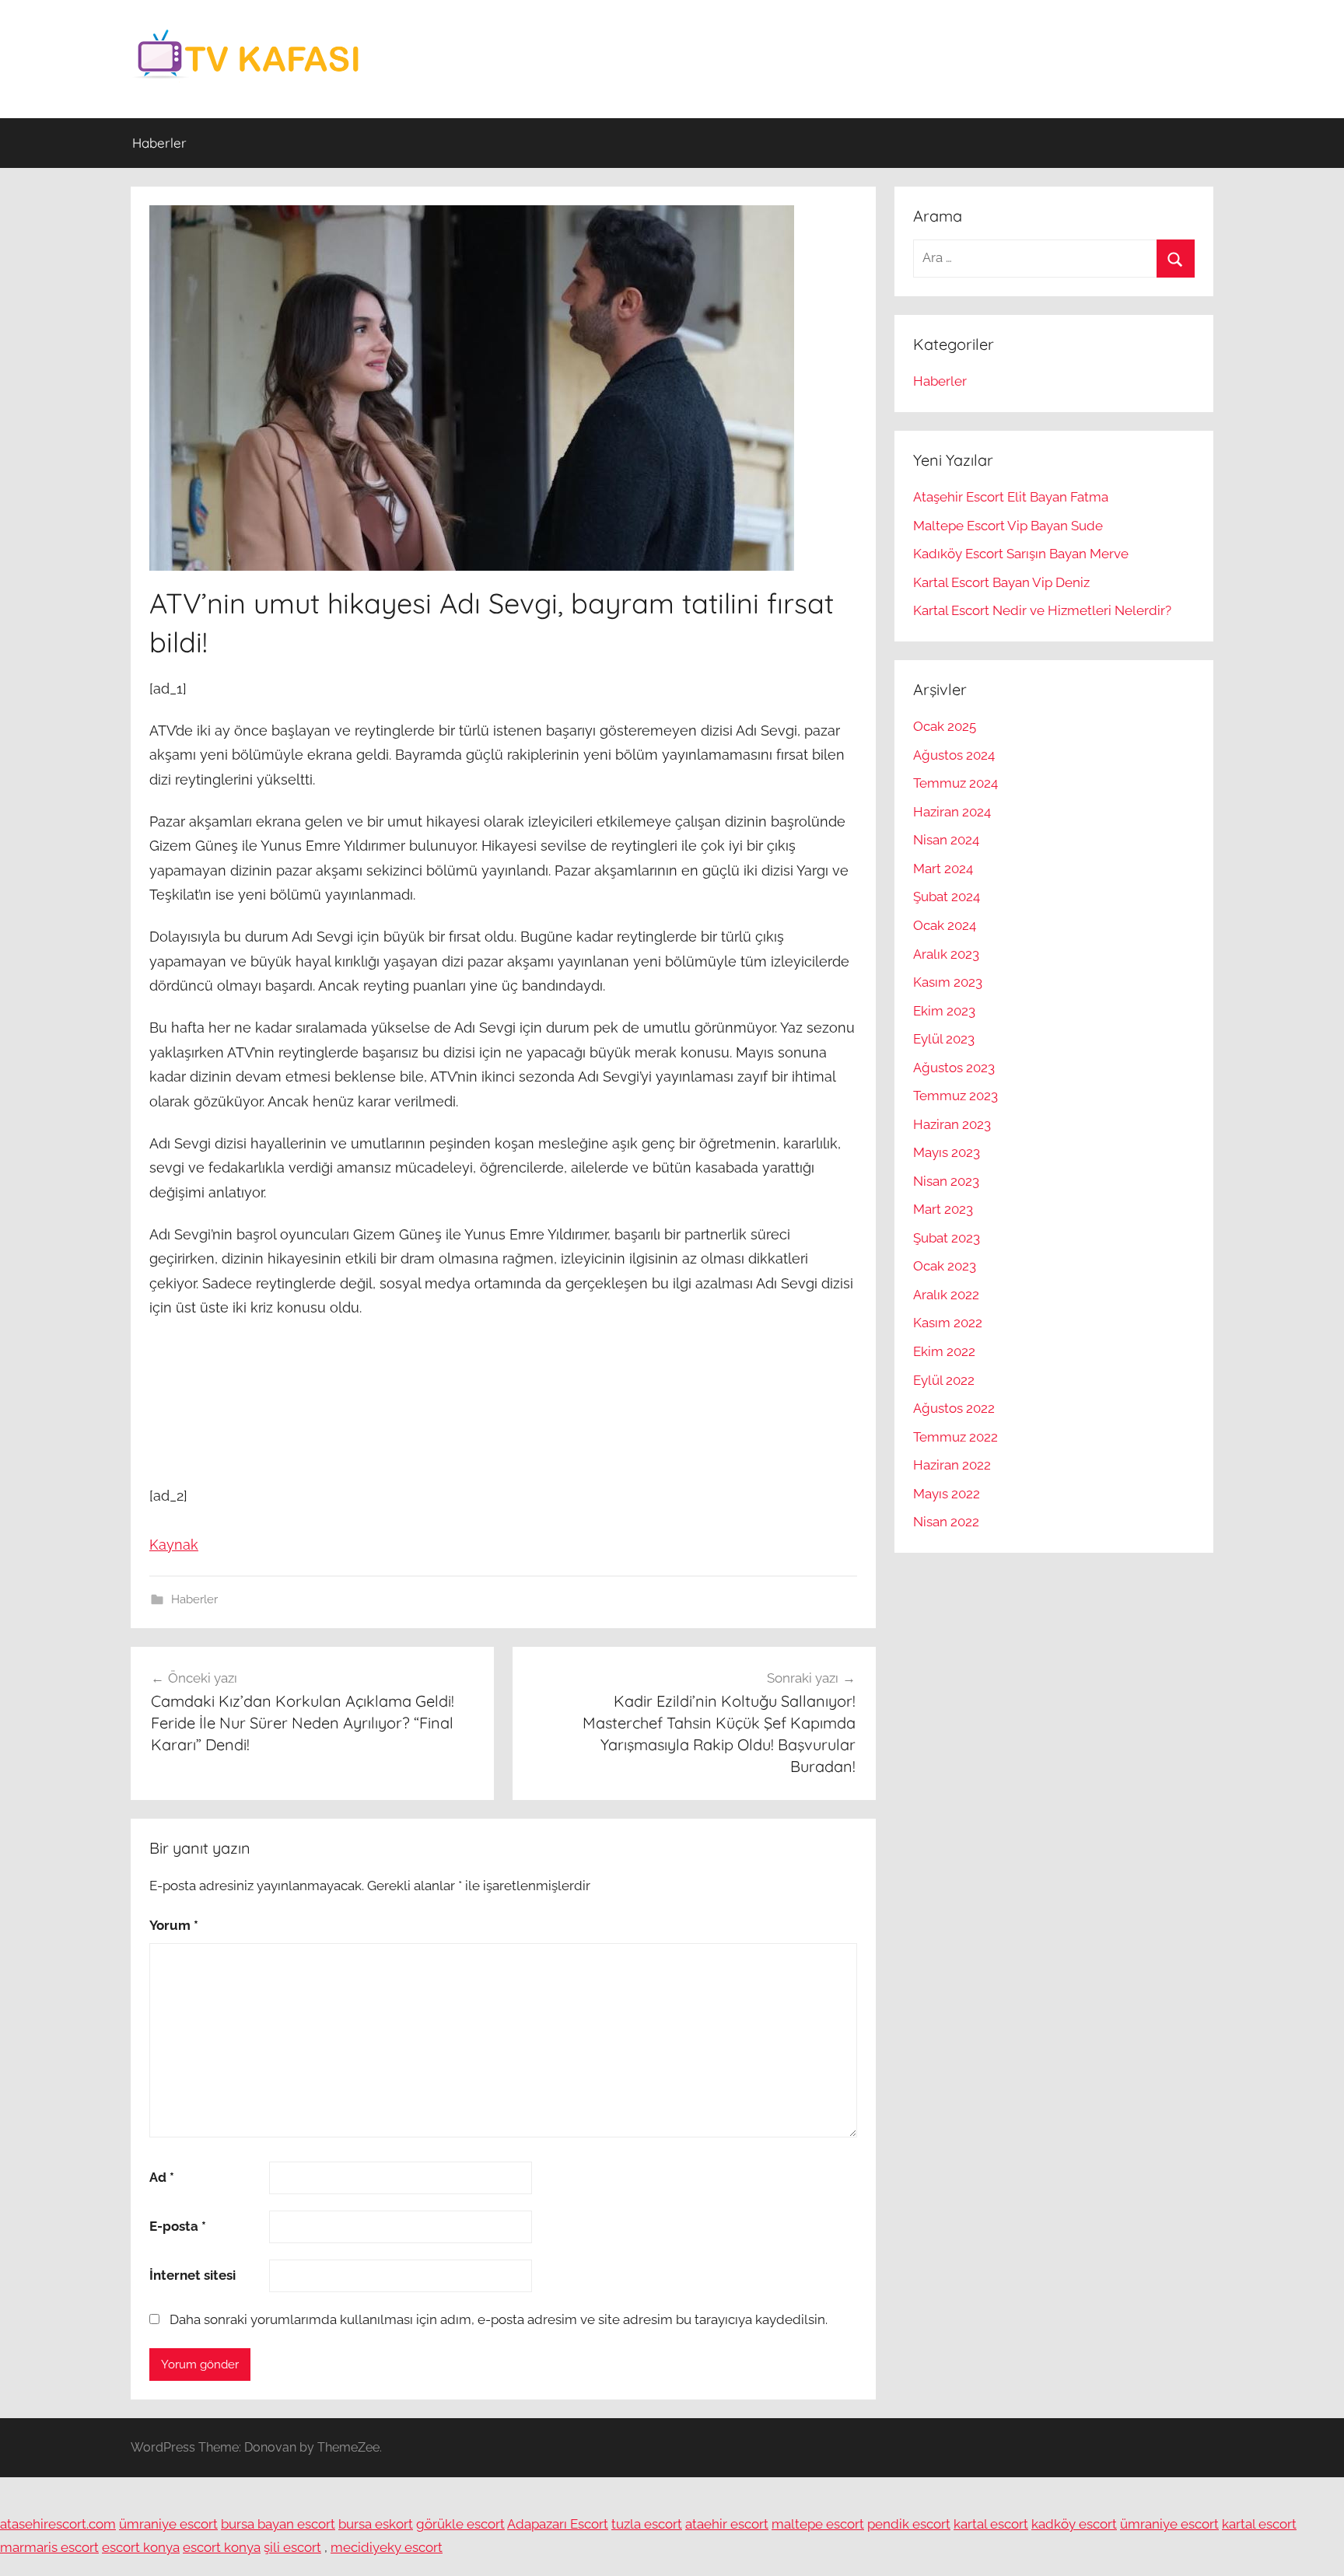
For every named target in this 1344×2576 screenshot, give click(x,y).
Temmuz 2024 (955, 783)
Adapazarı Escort (558, 2524)
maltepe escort (818, 2524)
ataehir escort (727, 2524)
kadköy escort (1074, 2524)
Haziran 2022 (952, 1465)
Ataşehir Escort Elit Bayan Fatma (1011, 497)
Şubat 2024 (947, 897)
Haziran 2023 (952, 1124)
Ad (162, 2177)
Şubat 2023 (947, 1238)
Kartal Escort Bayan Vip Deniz (1001, 582)
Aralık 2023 (946, 954)
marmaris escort (49, 2547)
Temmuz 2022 (955, 1437)
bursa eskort (376, 2524)
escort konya (141, 2547)
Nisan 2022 (946, 1522)
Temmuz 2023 (955, 1096)
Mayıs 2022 (947, 1494)
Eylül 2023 (944, 1039)
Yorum (174, 1925)
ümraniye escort (168, 2524)
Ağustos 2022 (954, 1408)
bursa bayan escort (278, 2524)
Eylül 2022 (944, 1380)
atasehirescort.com (58, 2524)
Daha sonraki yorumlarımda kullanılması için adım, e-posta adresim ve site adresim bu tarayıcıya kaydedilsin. (499, 2319)
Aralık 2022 (946, 1295)
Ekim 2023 (944, 1011)
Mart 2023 (943, 1209)
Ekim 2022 (944, 1351)
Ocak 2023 (945, 1266)
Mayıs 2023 (947, 1152)
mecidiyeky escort (387, 2547)
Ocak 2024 (945, 925)
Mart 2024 (943, 869)
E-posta (178, 2226)
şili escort (292, 2547)
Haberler (159, 143)
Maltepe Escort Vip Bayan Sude (1008, 526)
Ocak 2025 (945, 726)
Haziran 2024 (952, 812)
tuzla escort (647, 2524)
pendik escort (909, 2524)
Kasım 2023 (948, 982)
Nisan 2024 (946, 840)
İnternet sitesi (192, 2275)
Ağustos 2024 (954, 755)
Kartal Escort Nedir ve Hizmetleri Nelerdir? (1042, 610)
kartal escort (991, 2524)
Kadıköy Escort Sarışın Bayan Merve (1021, 554)
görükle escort (460, 2524)
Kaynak (174, 1545)
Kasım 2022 (948, 1323)
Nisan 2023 (946, 1181)
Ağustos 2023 (954, 1068)
